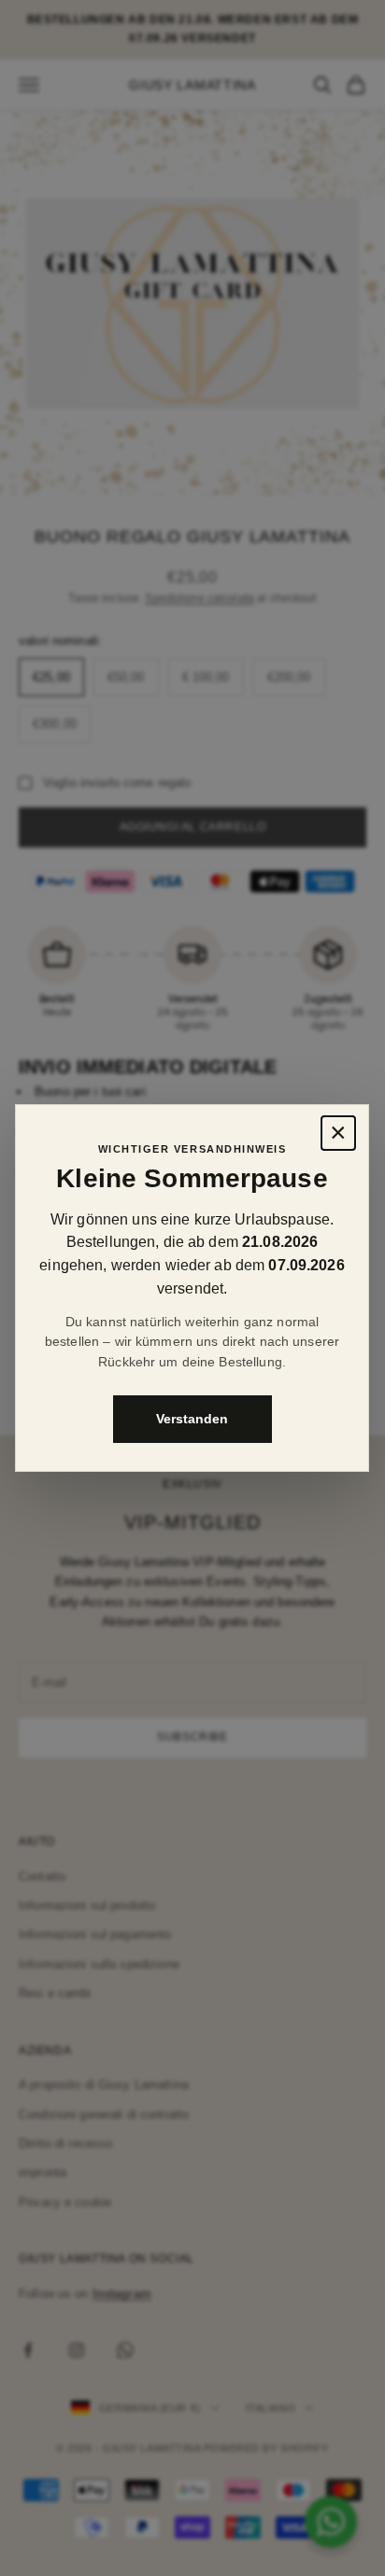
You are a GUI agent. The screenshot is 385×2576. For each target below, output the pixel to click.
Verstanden (193, 1419)
